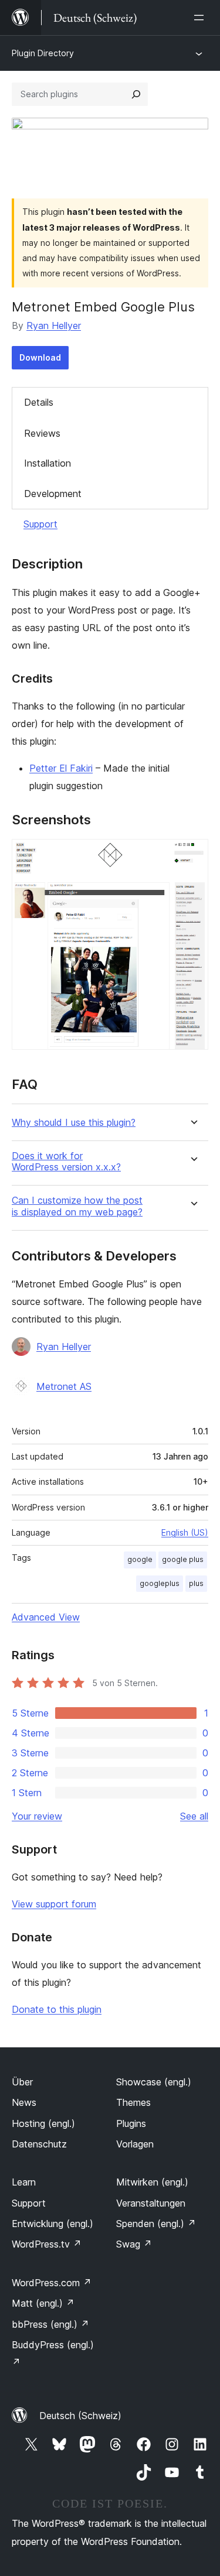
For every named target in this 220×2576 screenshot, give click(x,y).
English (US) (185, 1532)
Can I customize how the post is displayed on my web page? (77, 1206)
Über (22, 2082)
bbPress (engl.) (50, 2324)
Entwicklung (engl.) (53, 2224)
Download (40, 357)
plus (196, 1583)
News (24, 2102)
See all (194, 1816)
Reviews (42, 433)
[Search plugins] (136, 94)
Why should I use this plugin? (74, 1123)
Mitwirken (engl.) (152, 2182)
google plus (183, 1559)
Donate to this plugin (57, 2009)
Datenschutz (39, 2144)
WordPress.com (52, 2283)
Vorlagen (135, 2144)
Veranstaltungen (151, 2203)
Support (40, 524)
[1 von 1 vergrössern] (192, 855)
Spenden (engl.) (156, 2224)
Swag (134, 2244)
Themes (133, 2102)
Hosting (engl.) (43, 2123)
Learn (24, 2182)
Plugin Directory (43, 53)
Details (39, 402)
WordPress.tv (47, 2244)
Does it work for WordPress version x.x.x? (66, 1162)
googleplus (160, 1583)
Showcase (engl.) (154, 2082)
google (140, 1559)
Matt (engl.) (43, 2303)
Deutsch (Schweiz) (80, 2416)
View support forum (54, 1904)
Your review (37, 1816)
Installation (48, 463)
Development (53, 494)
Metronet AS (64, 1386)
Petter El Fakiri (61, 768)
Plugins (131, 2123)
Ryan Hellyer (54, 326)
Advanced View (46, 1617)
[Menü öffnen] (201, 18)
